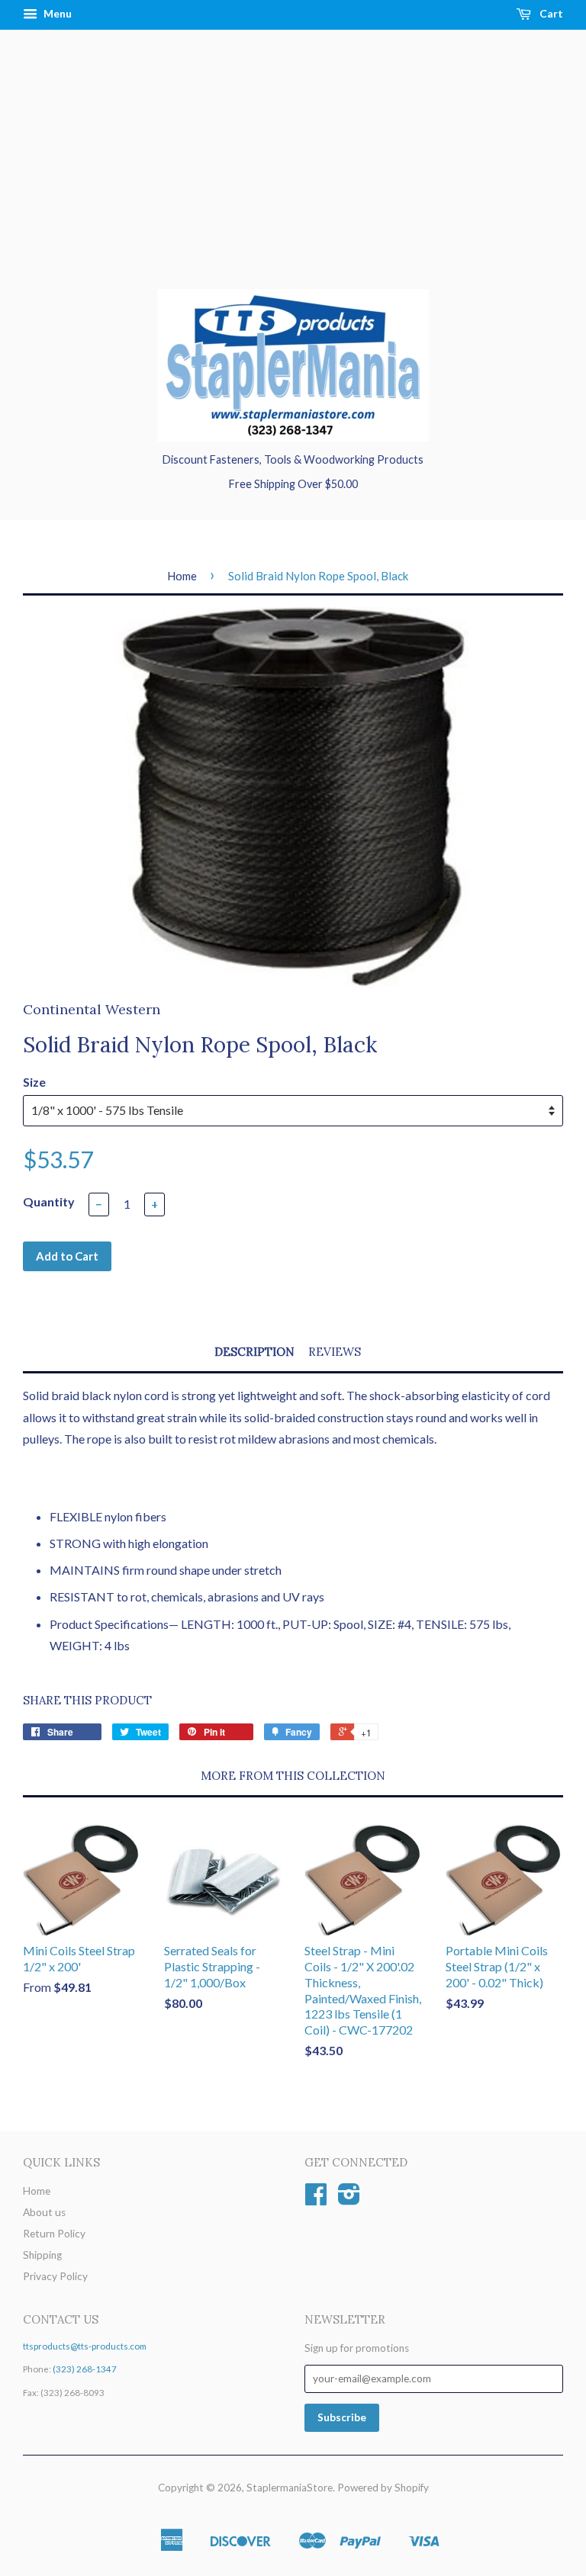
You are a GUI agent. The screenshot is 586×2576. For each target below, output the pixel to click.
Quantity (49, 1201)
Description (254, 1352)
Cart (550, 13)
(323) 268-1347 (85, 2369)
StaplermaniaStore (290, 2488)
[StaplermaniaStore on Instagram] (349, 2199)
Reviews (335, 1352)
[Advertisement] (293, 175)
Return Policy (54, 2234)
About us (44, 2212)
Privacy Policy (55, 2276)
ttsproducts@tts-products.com (85, 2346)
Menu (56, 13)
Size (34, 1082)
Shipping (42, 2255)
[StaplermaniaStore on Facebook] (316, 2199)
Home (182, 576)
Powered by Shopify (383, 2488)
